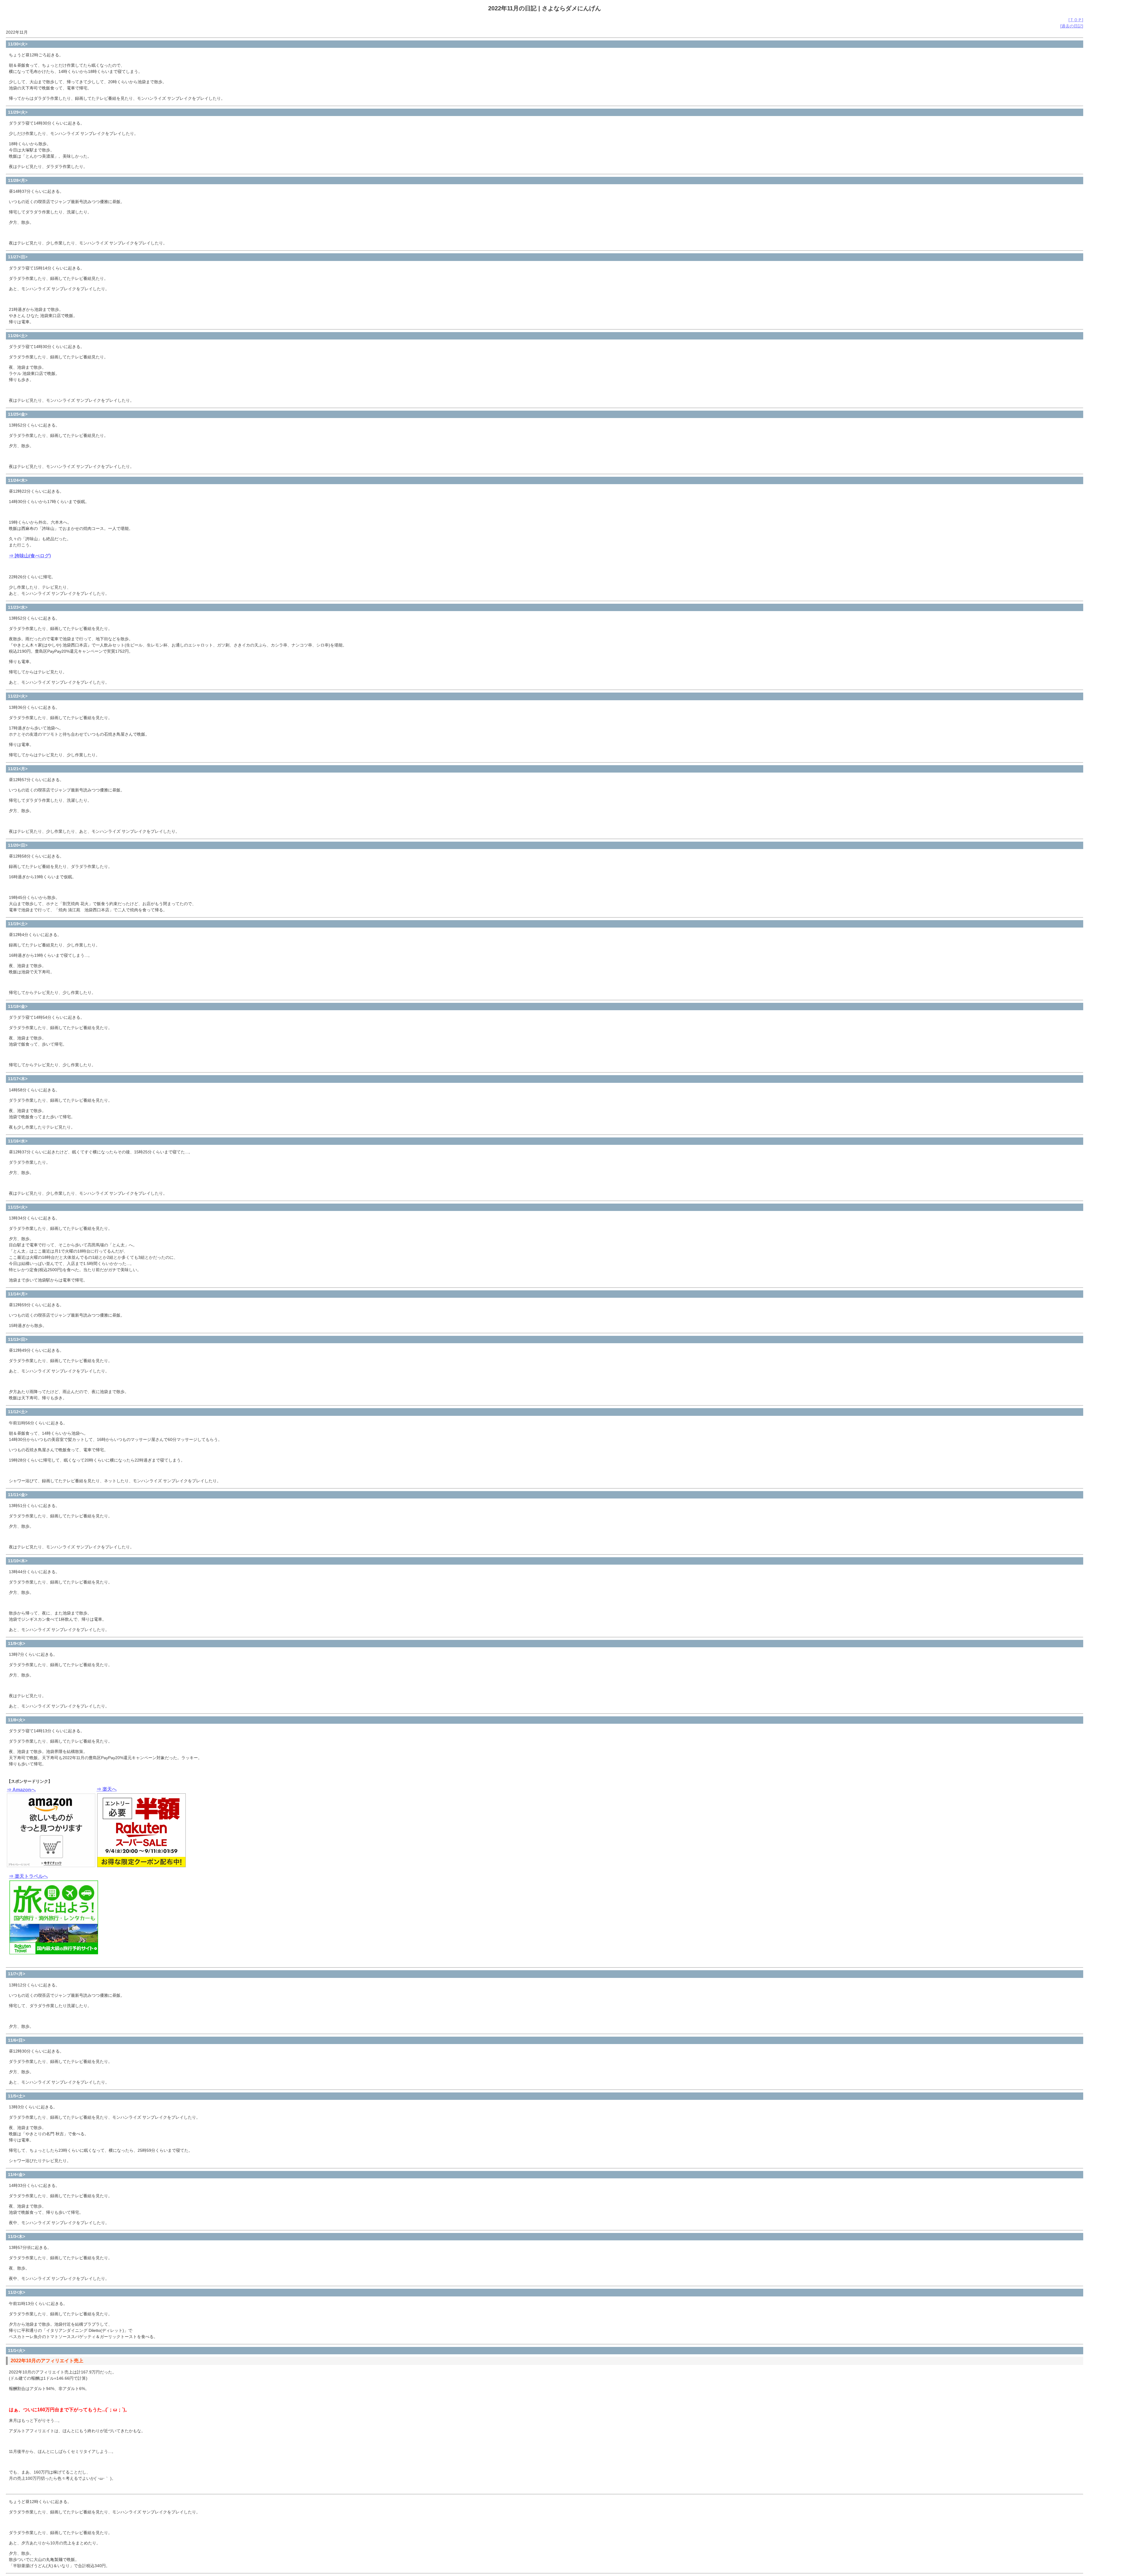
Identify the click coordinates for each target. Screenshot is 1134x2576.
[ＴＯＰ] (1076, 20)
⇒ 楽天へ (107, 1789)
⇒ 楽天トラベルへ (28, 1876)
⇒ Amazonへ (21, 1790)
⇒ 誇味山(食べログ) (30, 556)
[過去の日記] (1072, 26)
